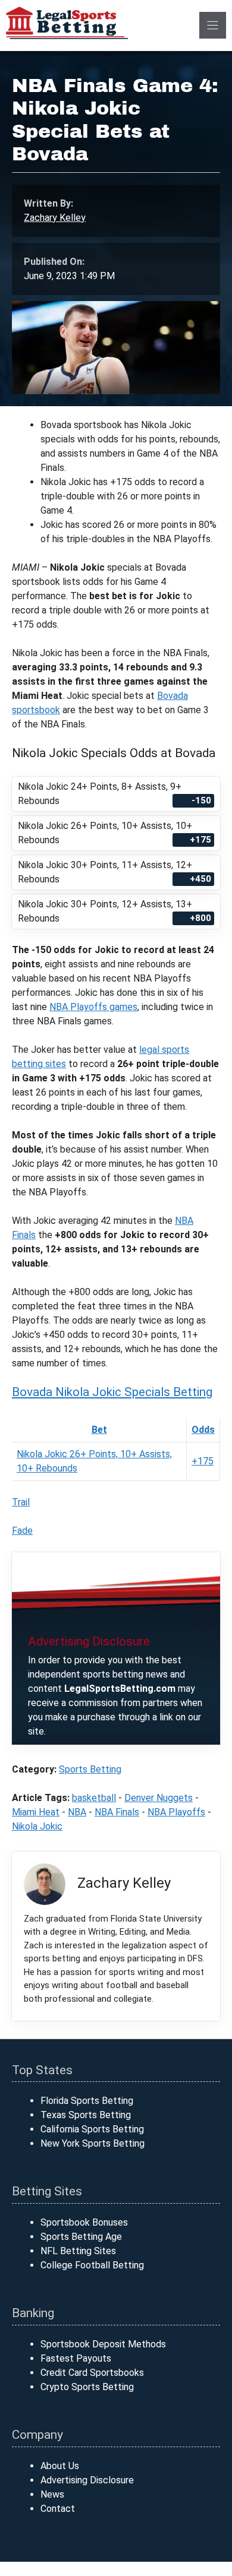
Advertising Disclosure (87, 2480)
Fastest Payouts (76, 2358)
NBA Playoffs (176, 1812)
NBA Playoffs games (93, 1007)
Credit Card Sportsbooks (92, 2373)
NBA (77, 1812)
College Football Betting (92, 2265)
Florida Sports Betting (87, 2101)
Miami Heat (36, 1812)
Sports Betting (90, 1769)
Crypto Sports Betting (87, 2387)
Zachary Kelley (55, 218)
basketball (94, 1798)
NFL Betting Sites (78, 2251)
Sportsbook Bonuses (84, 2222)
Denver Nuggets (159, 1798)
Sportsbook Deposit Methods (103, 2344)
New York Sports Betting (93, 2143)
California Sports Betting (92, 2129)
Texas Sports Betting (86, 2115)
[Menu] (213, 25)
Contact (58, 2509)
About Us (60, 2466)
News (52, 2494)
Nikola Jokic (37, 1826)
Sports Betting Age (81, 2237)
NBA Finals (117, 1812)
